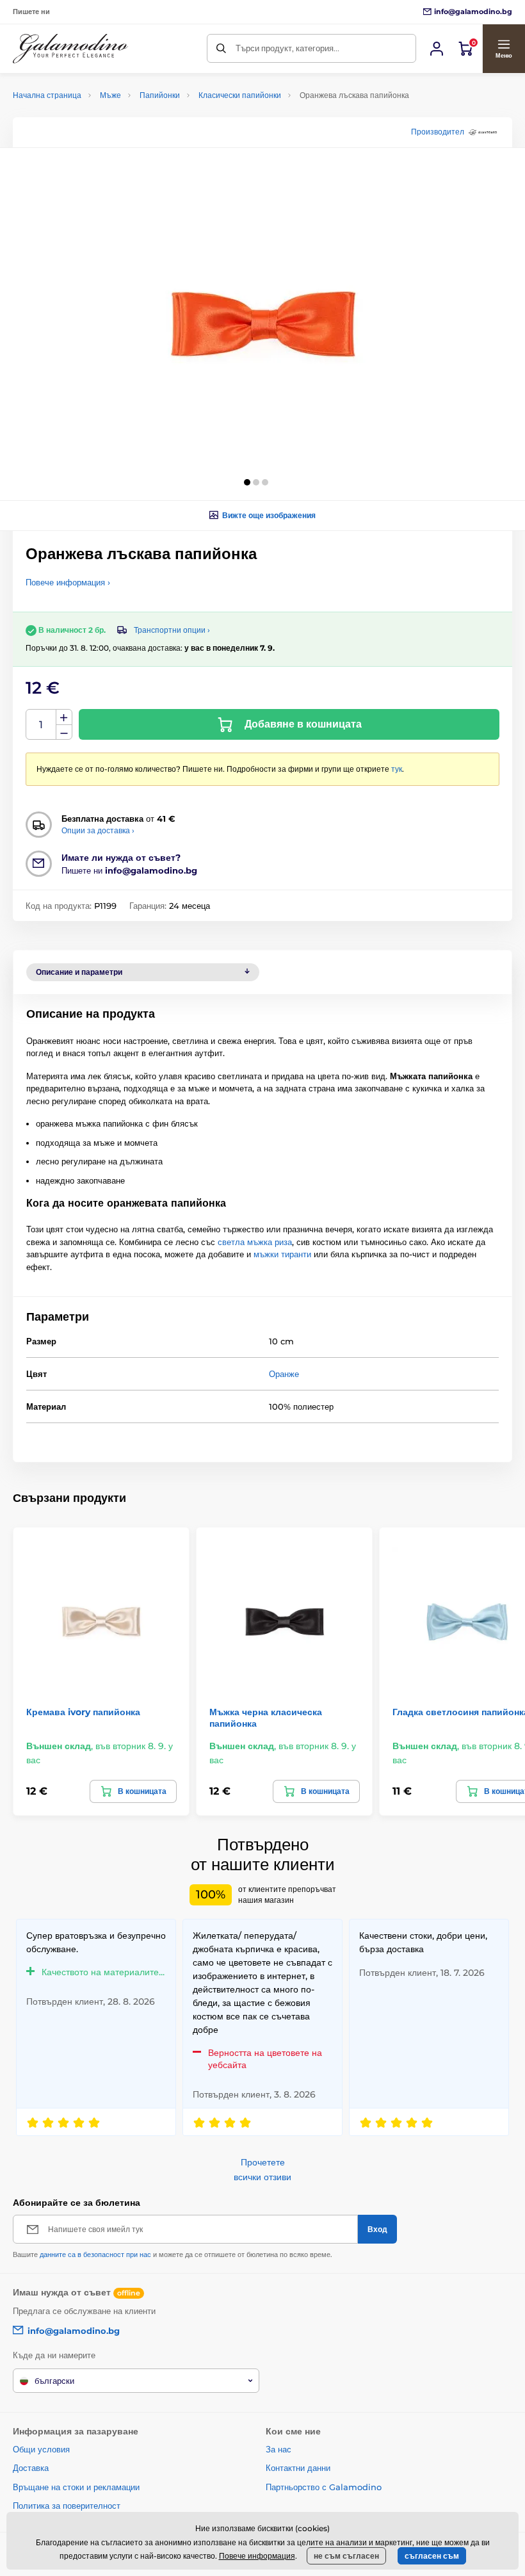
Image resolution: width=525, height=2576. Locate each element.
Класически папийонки (240, 95)
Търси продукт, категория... (287, 48)
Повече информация (257, 2556)
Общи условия (41, 2449)
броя (41, 725)
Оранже (284, 1374)
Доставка (31, 2468)
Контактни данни (298, 2468)
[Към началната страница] (70, 49)
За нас (279, 2449)
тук (397, 769)
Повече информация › (68, 582)
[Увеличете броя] (64, 717)
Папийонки (160, 95)
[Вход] (437, 49)
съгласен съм (432, 2556)
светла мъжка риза (255, 1242)
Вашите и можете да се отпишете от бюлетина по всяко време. (173, 2254)
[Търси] (221, 48)
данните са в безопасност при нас (95, 2254)
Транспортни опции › (172, 630)
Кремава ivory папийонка (83, 1712)
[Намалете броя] (64, 732)
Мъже (110, 95)
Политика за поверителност (67, 2506)
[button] (504, 49)
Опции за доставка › (98, 830)
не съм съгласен (346, 2556)
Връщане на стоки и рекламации (76, 2487)
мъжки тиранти (282, 1254)
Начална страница (47, 95)
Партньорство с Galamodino (324, 2487)
